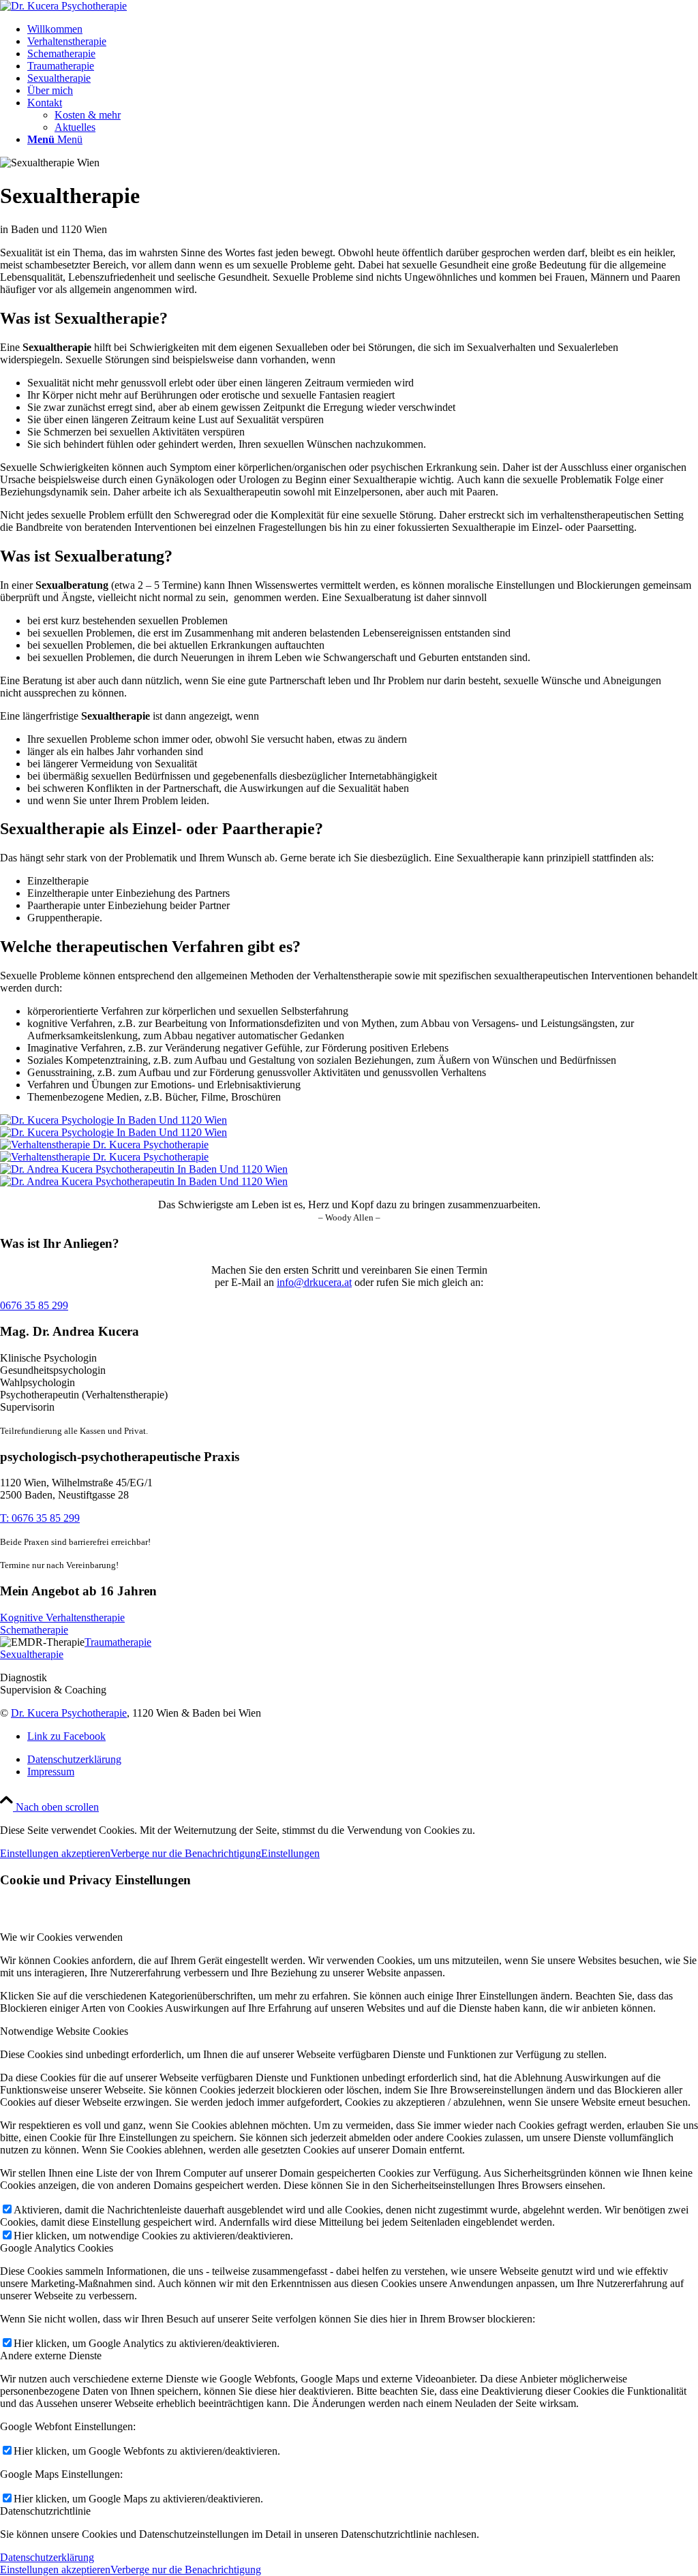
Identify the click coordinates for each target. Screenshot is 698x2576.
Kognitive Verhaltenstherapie (62, 1617)
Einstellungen (290, 1853)
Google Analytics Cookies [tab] (57, 2248)
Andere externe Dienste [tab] (51, 2356)
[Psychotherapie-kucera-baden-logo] (63, 6)
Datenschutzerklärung (47, 2557)
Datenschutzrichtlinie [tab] (45, 2511)
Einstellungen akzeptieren (55, 1853)
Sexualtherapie (32, 1654)
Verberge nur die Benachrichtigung (186, 1853)
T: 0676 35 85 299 (40, 1518)
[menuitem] (363, 29)
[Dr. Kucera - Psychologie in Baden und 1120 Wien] (349, 1126)
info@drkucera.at (314, 1282)
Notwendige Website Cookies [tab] (64, 2031)
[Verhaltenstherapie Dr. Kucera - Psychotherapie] (349, 1151)
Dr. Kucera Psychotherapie (69, 1713)
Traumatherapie (118, 1642)
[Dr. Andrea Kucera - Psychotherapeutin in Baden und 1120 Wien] (349, 1176)
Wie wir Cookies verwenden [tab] (61, 1937)
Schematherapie (34, 1630)
